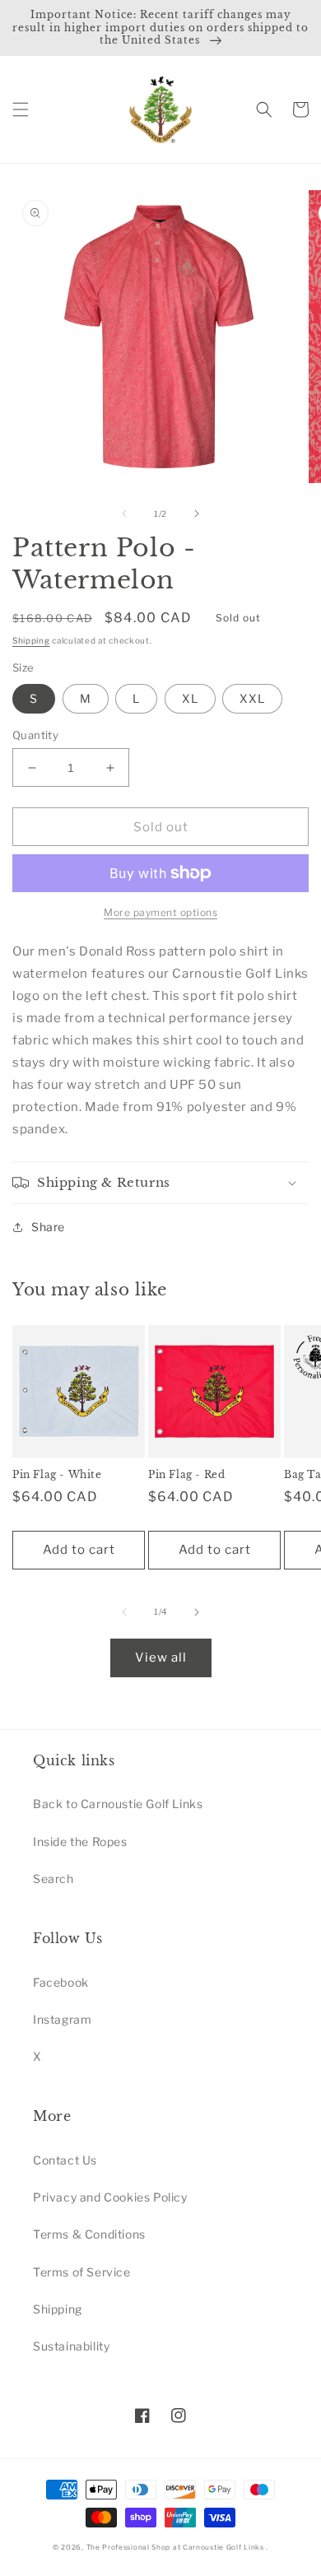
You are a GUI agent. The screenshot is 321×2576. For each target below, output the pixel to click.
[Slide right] (197, 514)
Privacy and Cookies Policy (110, 2197)
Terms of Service (82, 2272)
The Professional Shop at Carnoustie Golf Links (175, 2547)
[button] (21, 109)
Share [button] (48, 1227)
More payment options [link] (160, 912)
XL (190, 698)
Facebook (61, 1982)
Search (53, 1879)
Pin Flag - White (57, 1474)
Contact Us (65, 2160)
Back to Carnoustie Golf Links (118, 1804)
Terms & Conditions (89, 2234)
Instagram (62, 2019)
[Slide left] (124, 514)
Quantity (35, 735)
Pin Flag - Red (186, 1474)
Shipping (31, 640)
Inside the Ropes (80, 1841)
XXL (252, 698)
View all (161, 1658)
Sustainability (71, 2346)
